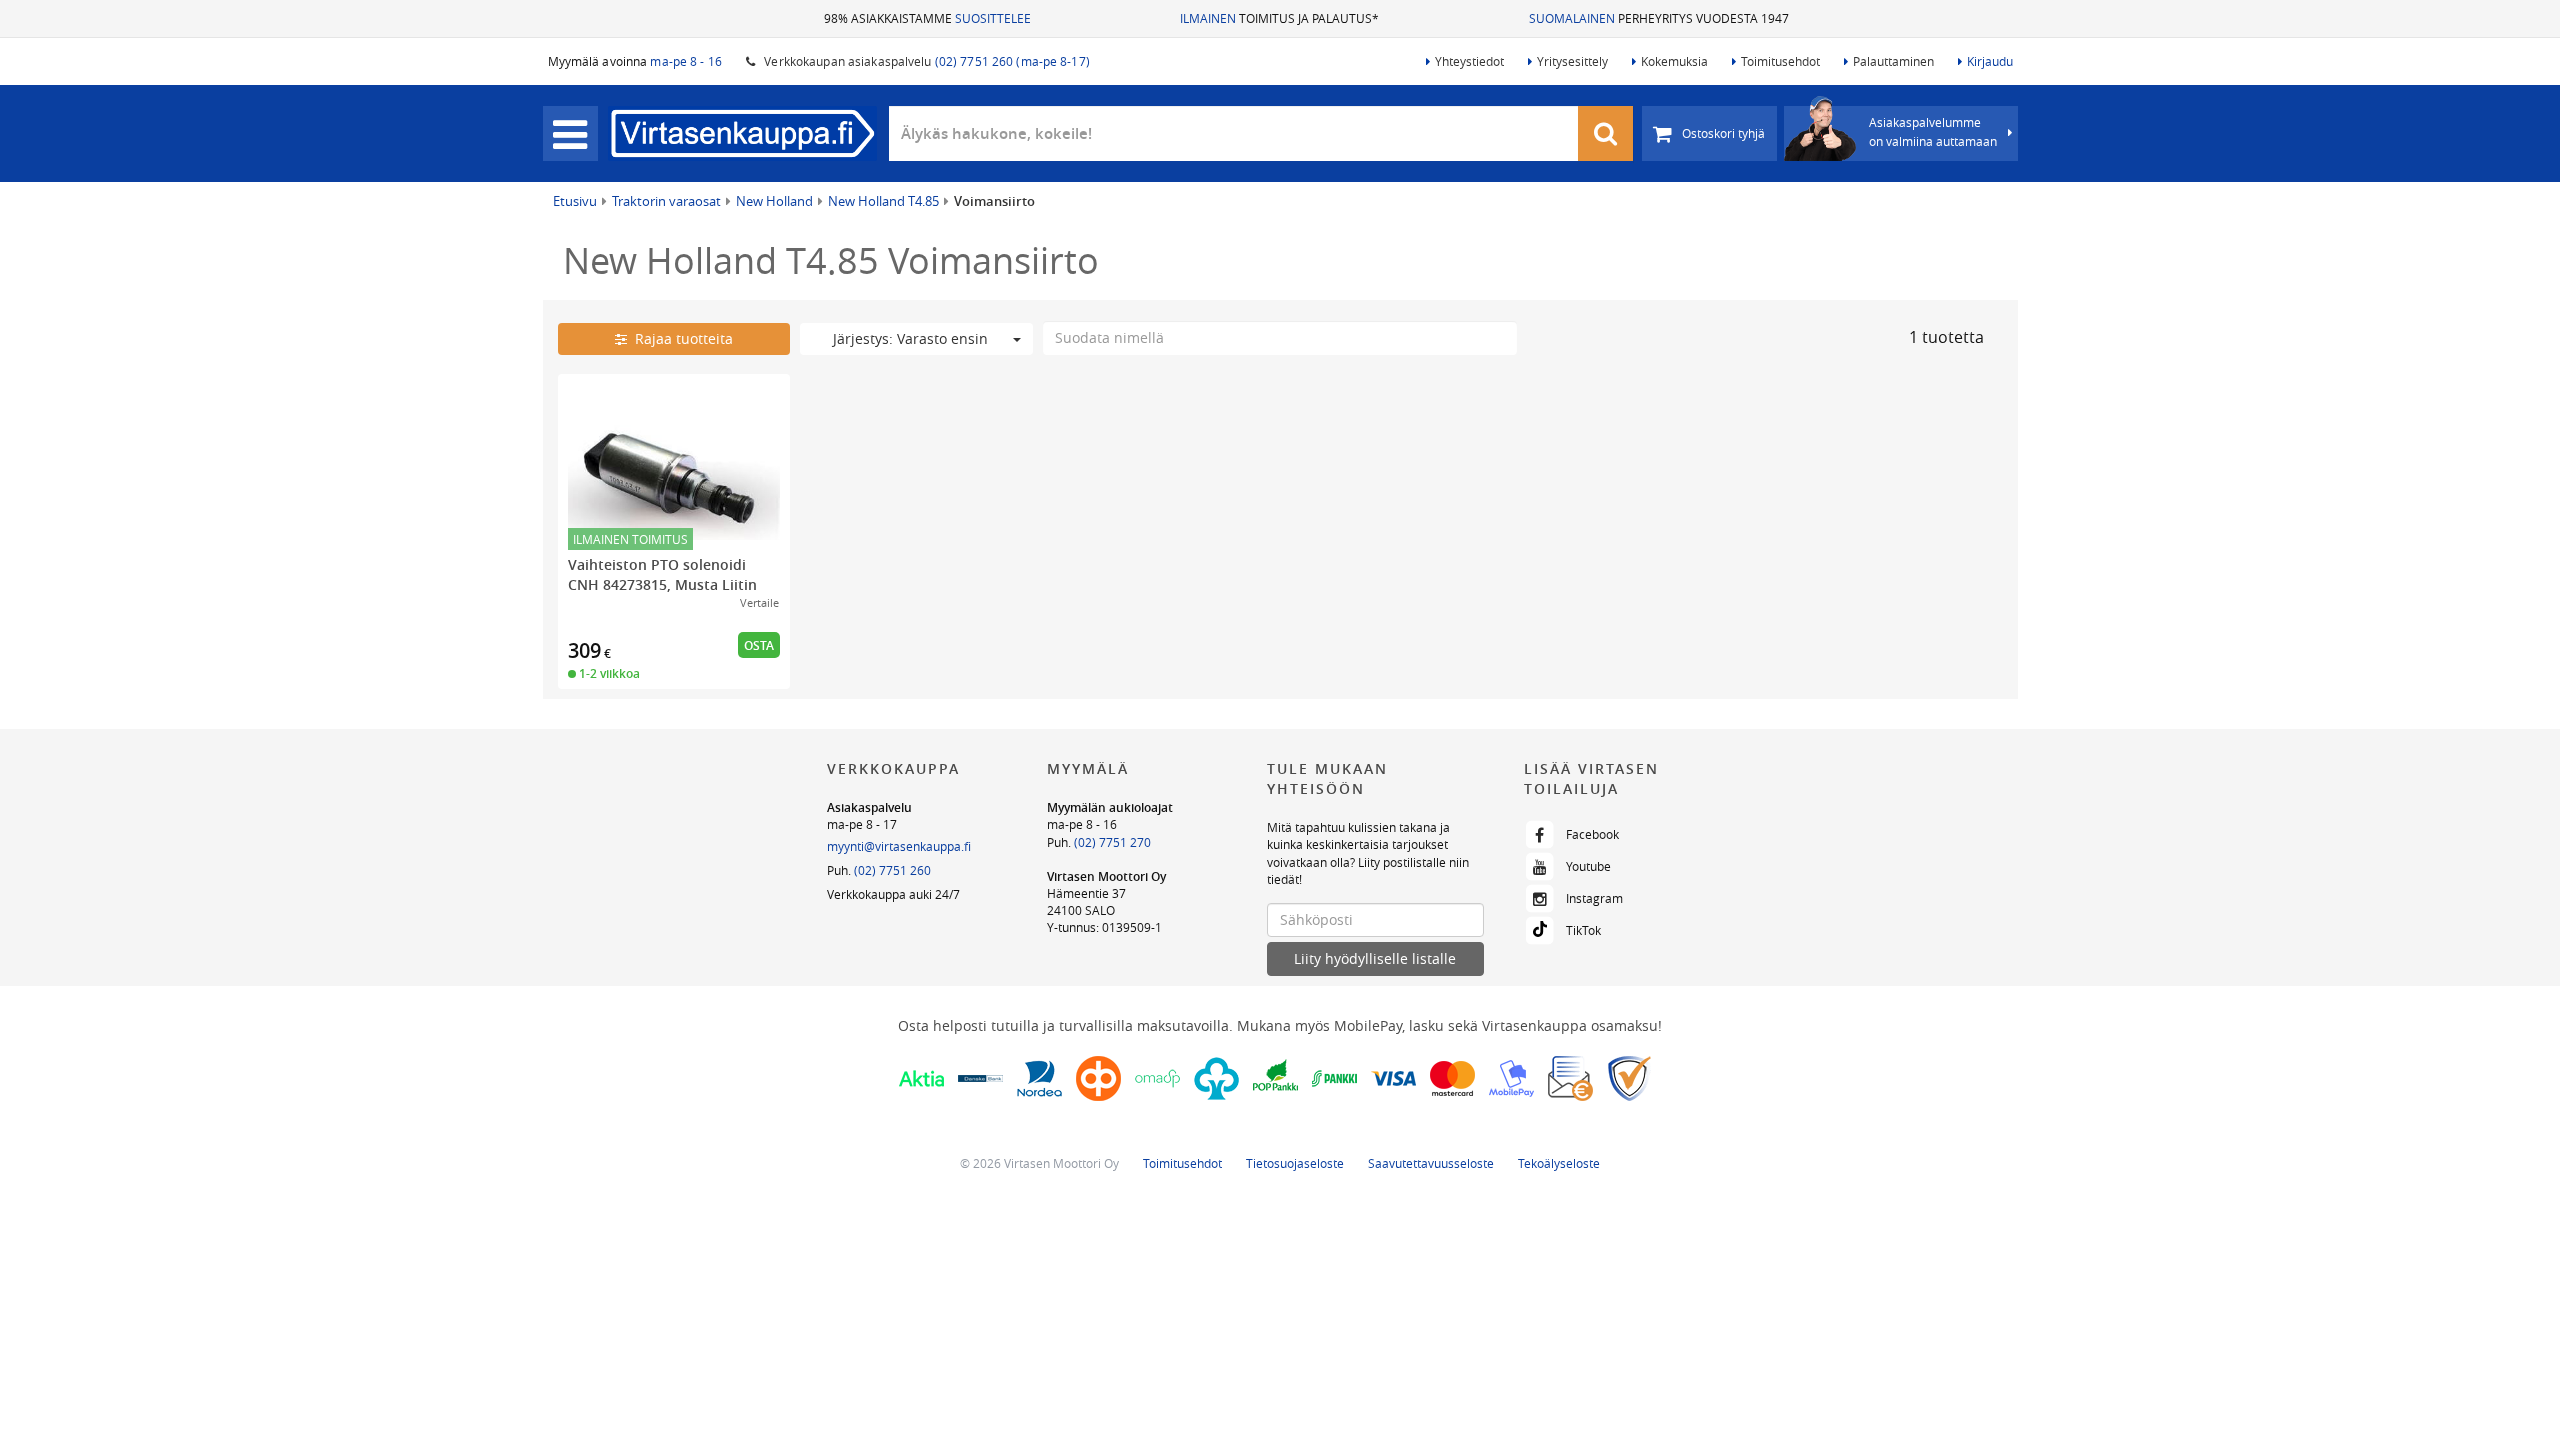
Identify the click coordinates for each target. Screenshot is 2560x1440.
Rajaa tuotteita (680, 338)
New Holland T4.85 (883, 201)
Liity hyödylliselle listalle (1375, 958)
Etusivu (575, 201)
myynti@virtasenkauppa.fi (899, 846)
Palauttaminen (1893, 61)
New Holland (774, 201)
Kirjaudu (1990, 61)
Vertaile (759, 602)
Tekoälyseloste (1559, 1163)
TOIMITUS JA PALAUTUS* (1279, 18)
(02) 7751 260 (892, 870)
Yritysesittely (1572, 61)
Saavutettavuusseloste (1431, 1163)
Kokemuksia (1674, 61)
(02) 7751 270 (1112, 842)
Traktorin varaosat (666, 201)
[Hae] (1606, 133)
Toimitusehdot (1780, 61)
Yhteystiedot (1469, 61)
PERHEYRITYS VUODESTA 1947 (1659, 18)
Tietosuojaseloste (1295, 1163)
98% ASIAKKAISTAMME (927, 18)
